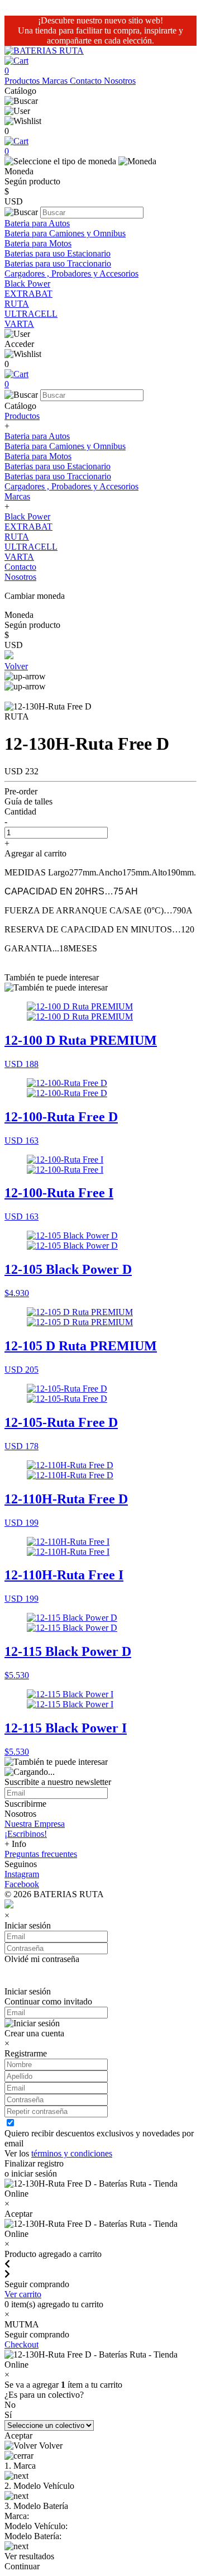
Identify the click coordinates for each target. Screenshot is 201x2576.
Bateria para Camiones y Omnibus (65, 233)
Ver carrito (23, 2294)
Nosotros (120, 81)
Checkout (21, 2344)
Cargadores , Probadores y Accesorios (71, 273)
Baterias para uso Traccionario (58, 263)
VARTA (19, 324)
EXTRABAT (28, 294)
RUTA (17, 304)
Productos (23, 81)
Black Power (27, 284)
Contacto (87, 81)
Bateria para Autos (37, 223)
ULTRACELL (31, 314)
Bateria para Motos (38, 243)
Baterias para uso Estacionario (58, 253)
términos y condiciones (72, 2153)
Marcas (56, 81)
